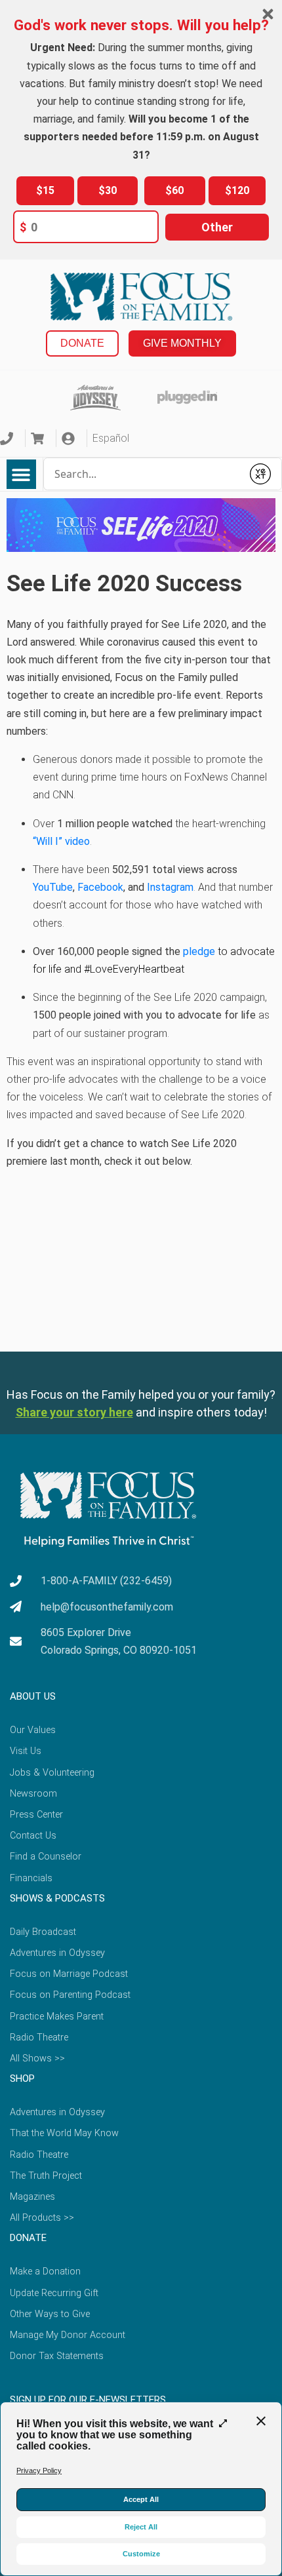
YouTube (53, 887)
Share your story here (74, 1412)
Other (217, 227)
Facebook (100, 887)
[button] (21, 474)
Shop (22, 2078)
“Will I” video (61, 841)
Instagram (170, 887)
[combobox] (143, 474)
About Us (33, 1696)
